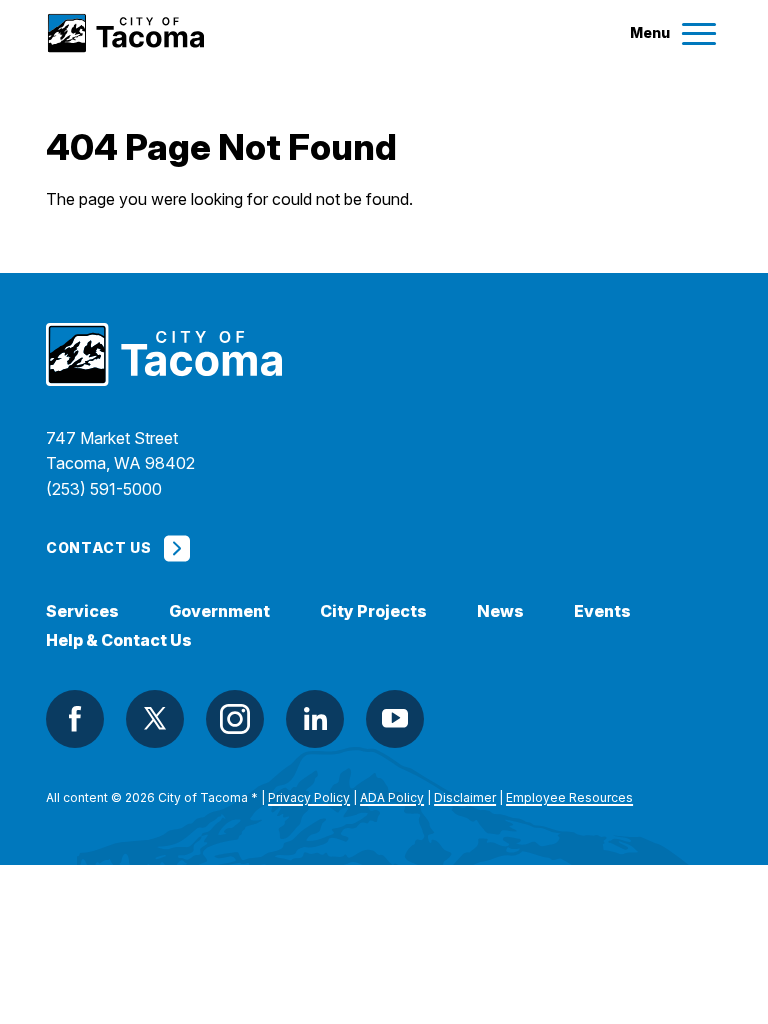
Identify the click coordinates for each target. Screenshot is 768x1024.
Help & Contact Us (119, 640)
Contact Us (98, 547)
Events (602, 611)
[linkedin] (315, 719)
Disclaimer (465, 797)
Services (82, 611)
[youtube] (395, 719)
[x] (155, 719)
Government (219, 611)
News (500, 611)
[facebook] (75, 719)
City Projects (373, 611)
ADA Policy (392, 797)
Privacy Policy (309, 797)
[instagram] (235, 719)
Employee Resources (569, 797)
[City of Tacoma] (125, 33)
